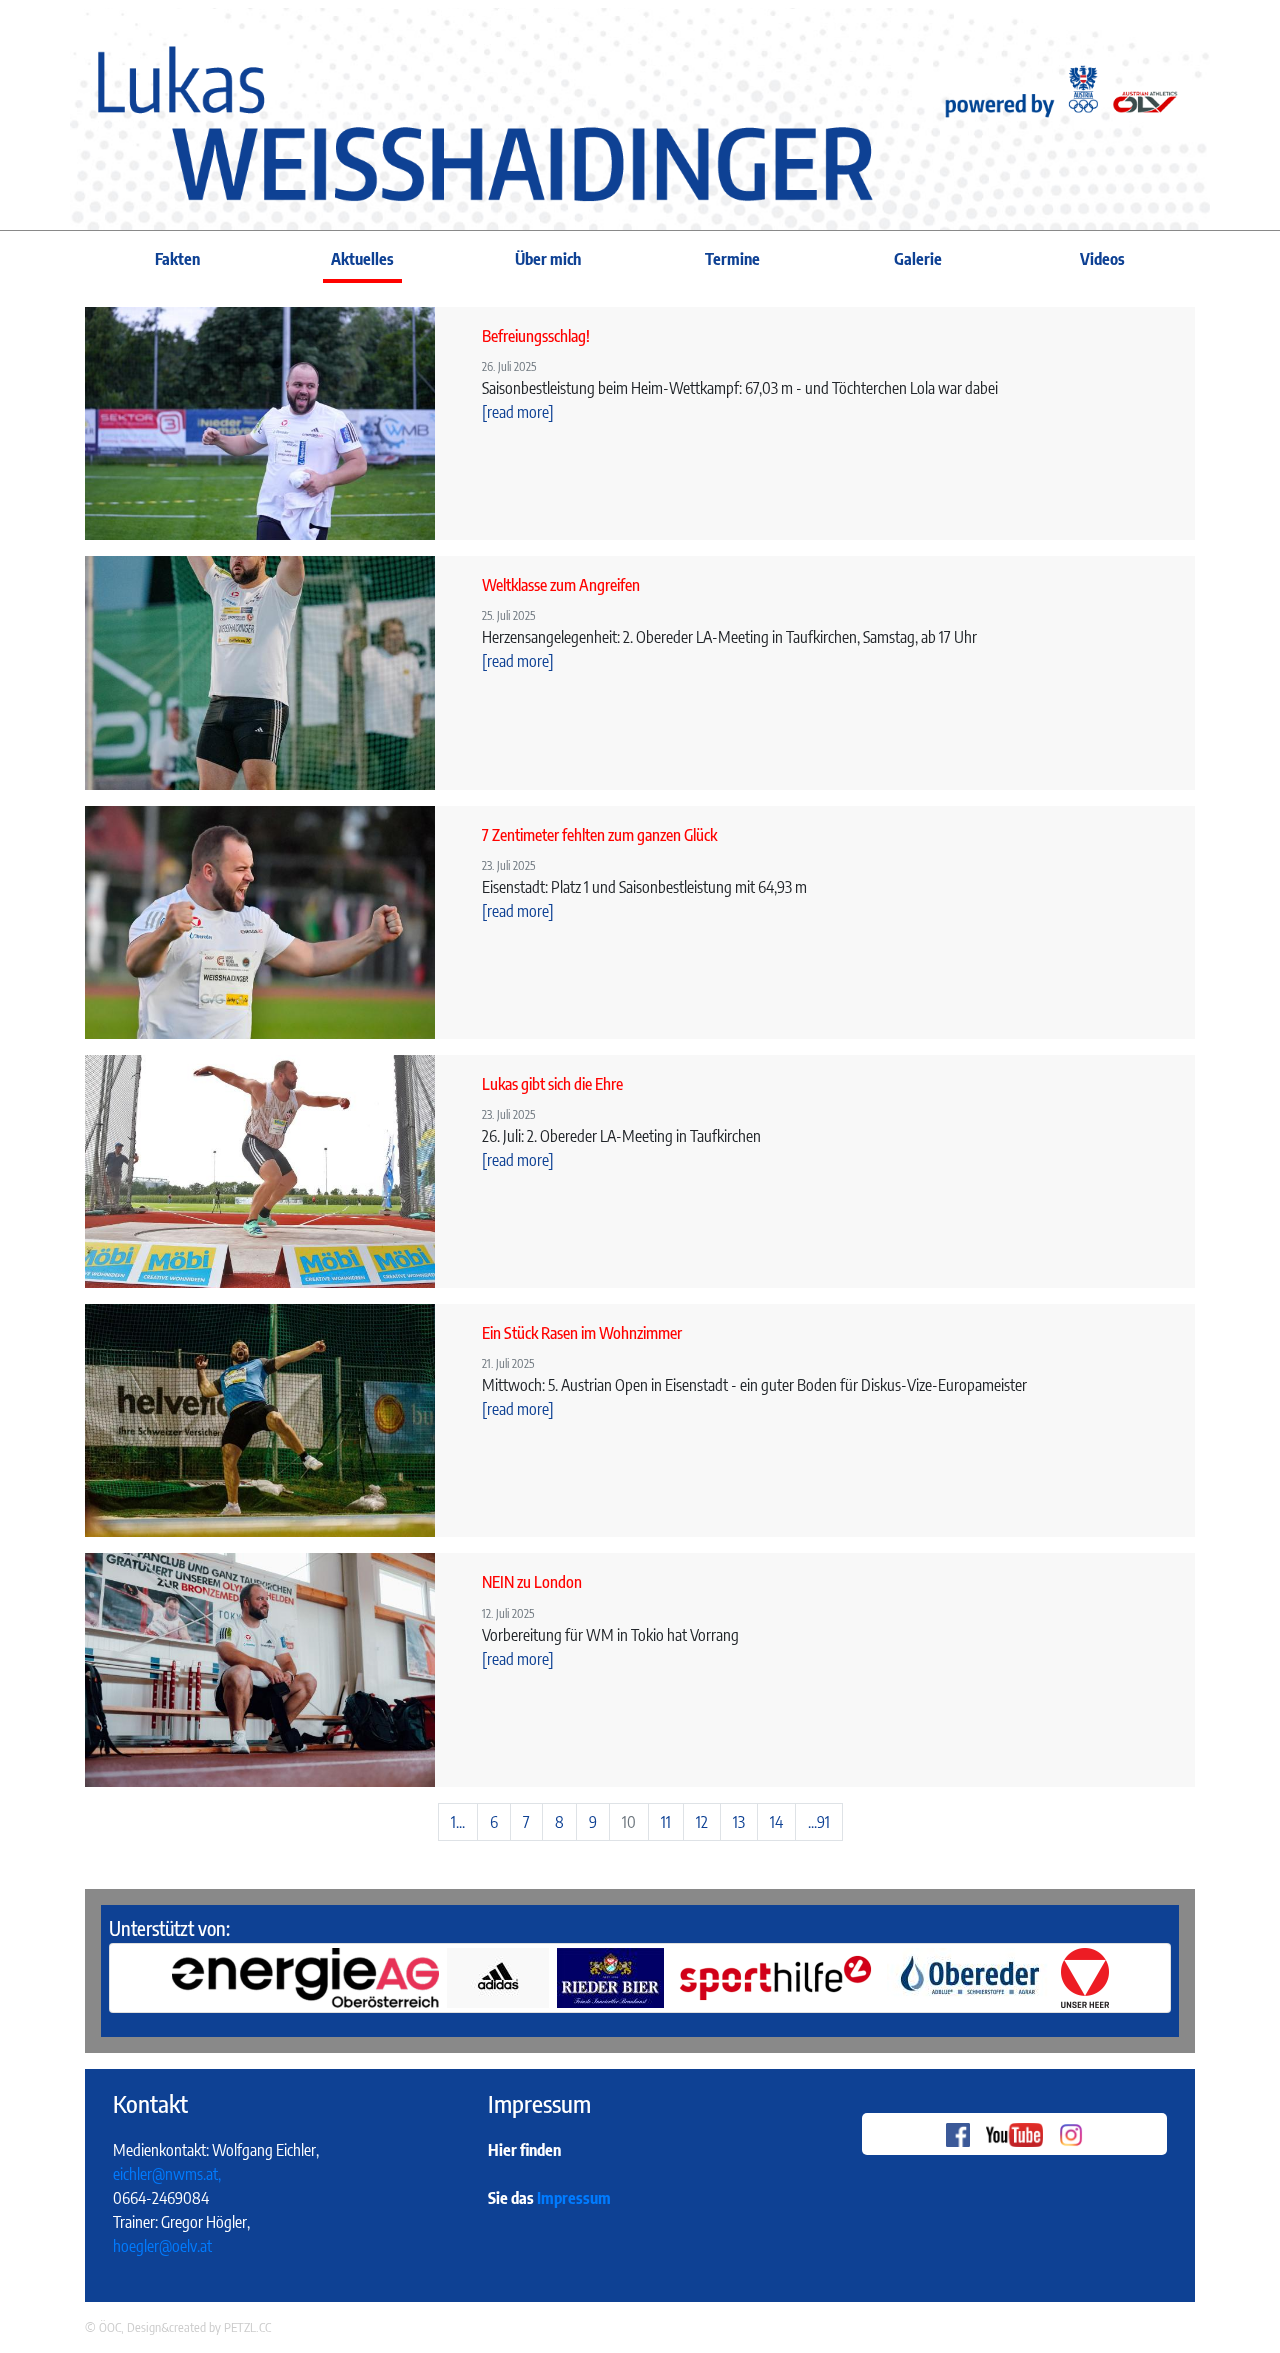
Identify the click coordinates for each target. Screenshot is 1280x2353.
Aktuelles (362, 259)
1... (458, 1822)
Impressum (574, 2198)
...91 (819, 1822)
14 (776, 1822)
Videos (1102, 259)
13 (739, 1822)
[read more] (518, 412)
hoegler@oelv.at (162, 2246)
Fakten (177, 259)
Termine (732, 259)
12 (702, 1822)
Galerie (918, 259)
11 (666, 1822)
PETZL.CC (247, 2327)
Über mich (548, 259)
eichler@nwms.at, (167, 2174)
